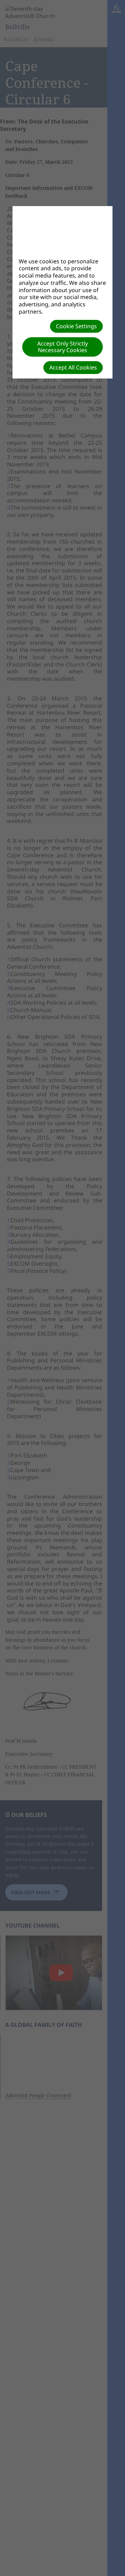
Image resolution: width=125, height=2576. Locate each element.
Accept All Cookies (73, 367)
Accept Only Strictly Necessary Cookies (62, 347)
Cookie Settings (76, 326)
